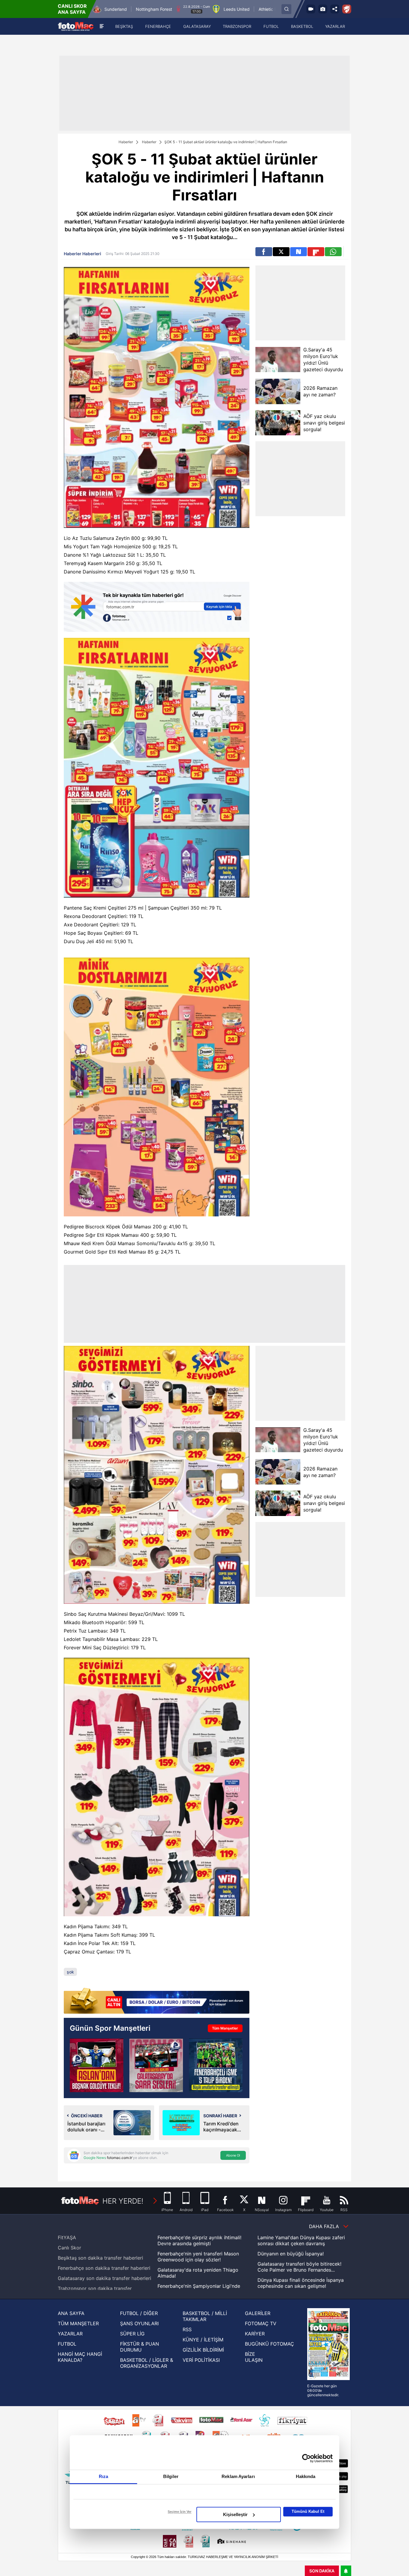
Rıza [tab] (103, 2476)
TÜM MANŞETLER (78, 2323)
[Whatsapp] (333, 252)
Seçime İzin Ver (179, 2512)
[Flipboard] (316, 252)
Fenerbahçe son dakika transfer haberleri (104, 2268)
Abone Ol (233, 2155)
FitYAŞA (67, 2237)
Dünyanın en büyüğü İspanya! (291, 2254)
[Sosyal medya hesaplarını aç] (335, 9)
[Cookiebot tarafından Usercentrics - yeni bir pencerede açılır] (306, 2458)
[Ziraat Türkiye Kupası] (347, 9)
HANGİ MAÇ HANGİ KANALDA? (80, 2357)
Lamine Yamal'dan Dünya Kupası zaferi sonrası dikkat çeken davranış (301, 2240)
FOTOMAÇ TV (261, 2323)
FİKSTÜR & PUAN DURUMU (140, 2347)
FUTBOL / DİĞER (139, 2313)
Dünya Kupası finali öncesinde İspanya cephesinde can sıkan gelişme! (301, 2283)
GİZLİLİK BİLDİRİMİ (203, 2350)
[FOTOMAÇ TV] (311, 9)
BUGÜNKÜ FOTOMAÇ (269, 2344)
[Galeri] (323, 9)
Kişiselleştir (235, 2514)
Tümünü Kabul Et (308, 2511)
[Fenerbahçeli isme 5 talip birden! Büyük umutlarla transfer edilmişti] (216, 2065)
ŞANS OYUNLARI (139, 2323)
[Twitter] (281, 252)
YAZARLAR (70, 2334)
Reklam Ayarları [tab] (238, 2476)
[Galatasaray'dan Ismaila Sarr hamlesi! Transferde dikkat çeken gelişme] (156, 2065)
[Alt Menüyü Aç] (102, 26)
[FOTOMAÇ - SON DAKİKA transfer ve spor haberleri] (76, 27)
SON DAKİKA (322, 2571)
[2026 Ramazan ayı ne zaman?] (278, 391)
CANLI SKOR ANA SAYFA (72, 9)
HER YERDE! (123, 2201)
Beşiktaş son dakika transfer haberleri (100, 2258)
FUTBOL (67, 2344)
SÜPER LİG (132, 2334)
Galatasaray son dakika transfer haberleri (104, 2278)
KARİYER (255, 2334)
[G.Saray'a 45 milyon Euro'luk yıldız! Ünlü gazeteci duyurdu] (278, 360)
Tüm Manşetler (225, 2028)
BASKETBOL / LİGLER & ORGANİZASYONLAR (147, 2363)
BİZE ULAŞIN (254, 2357)
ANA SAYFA (71, 2313)
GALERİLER (258, 2313)
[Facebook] (264, 252)
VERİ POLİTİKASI (201, 2360)
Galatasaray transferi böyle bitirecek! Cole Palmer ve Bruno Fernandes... (299, 2267)
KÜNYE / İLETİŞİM (203, 2340)
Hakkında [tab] (306, 2476)
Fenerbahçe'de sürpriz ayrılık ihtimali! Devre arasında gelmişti (199, 2240)
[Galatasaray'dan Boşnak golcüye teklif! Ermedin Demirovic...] (97, 2065)
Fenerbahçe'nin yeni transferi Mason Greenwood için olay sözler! (198, 2257)
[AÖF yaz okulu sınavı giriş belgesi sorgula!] (278, 423)
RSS (187, 2329)
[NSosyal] (299, 252)
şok (70, 1972)
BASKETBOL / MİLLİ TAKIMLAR (205, 2316)
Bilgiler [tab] (171, 2476)
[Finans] (157, 2001)
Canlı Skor (69, 2248)
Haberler (126, 142)
